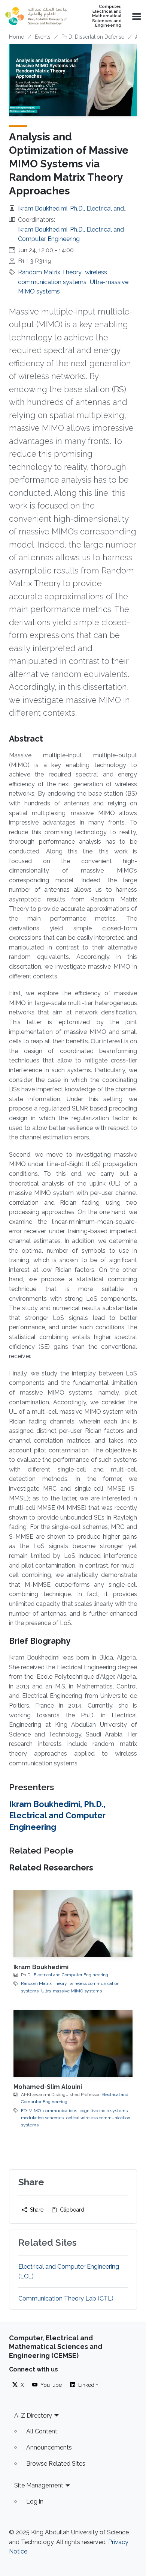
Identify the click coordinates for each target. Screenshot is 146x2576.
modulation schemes (42, 2118)
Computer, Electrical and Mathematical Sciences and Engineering (107, 16)
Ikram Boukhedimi (41, 1967)
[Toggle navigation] (136, 16)
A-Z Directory (33, 2416)
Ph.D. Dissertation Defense (93, 37)
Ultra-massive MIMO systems (72, 1991)
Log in (35, 2502)
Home (16, 37)
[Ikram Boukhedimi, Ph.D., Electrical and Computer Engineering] (73, 1924)
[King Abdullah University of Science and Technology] (36, 16)
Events (43, 37)
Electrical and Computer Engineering (71, 1975)
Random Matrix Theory (50, 272)
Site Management (39, 2485)
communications (60, 2111)
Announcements (49, 2447)
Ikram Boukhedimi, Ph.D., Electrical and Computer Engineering (57, 1815)
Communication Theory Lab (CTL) (66, 2298)
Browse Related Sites (56, 2464)
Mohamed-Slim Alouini (48, 2087)
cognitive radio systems (104, 2111)
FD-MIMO (31, 2111)
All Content (42, 2431)
